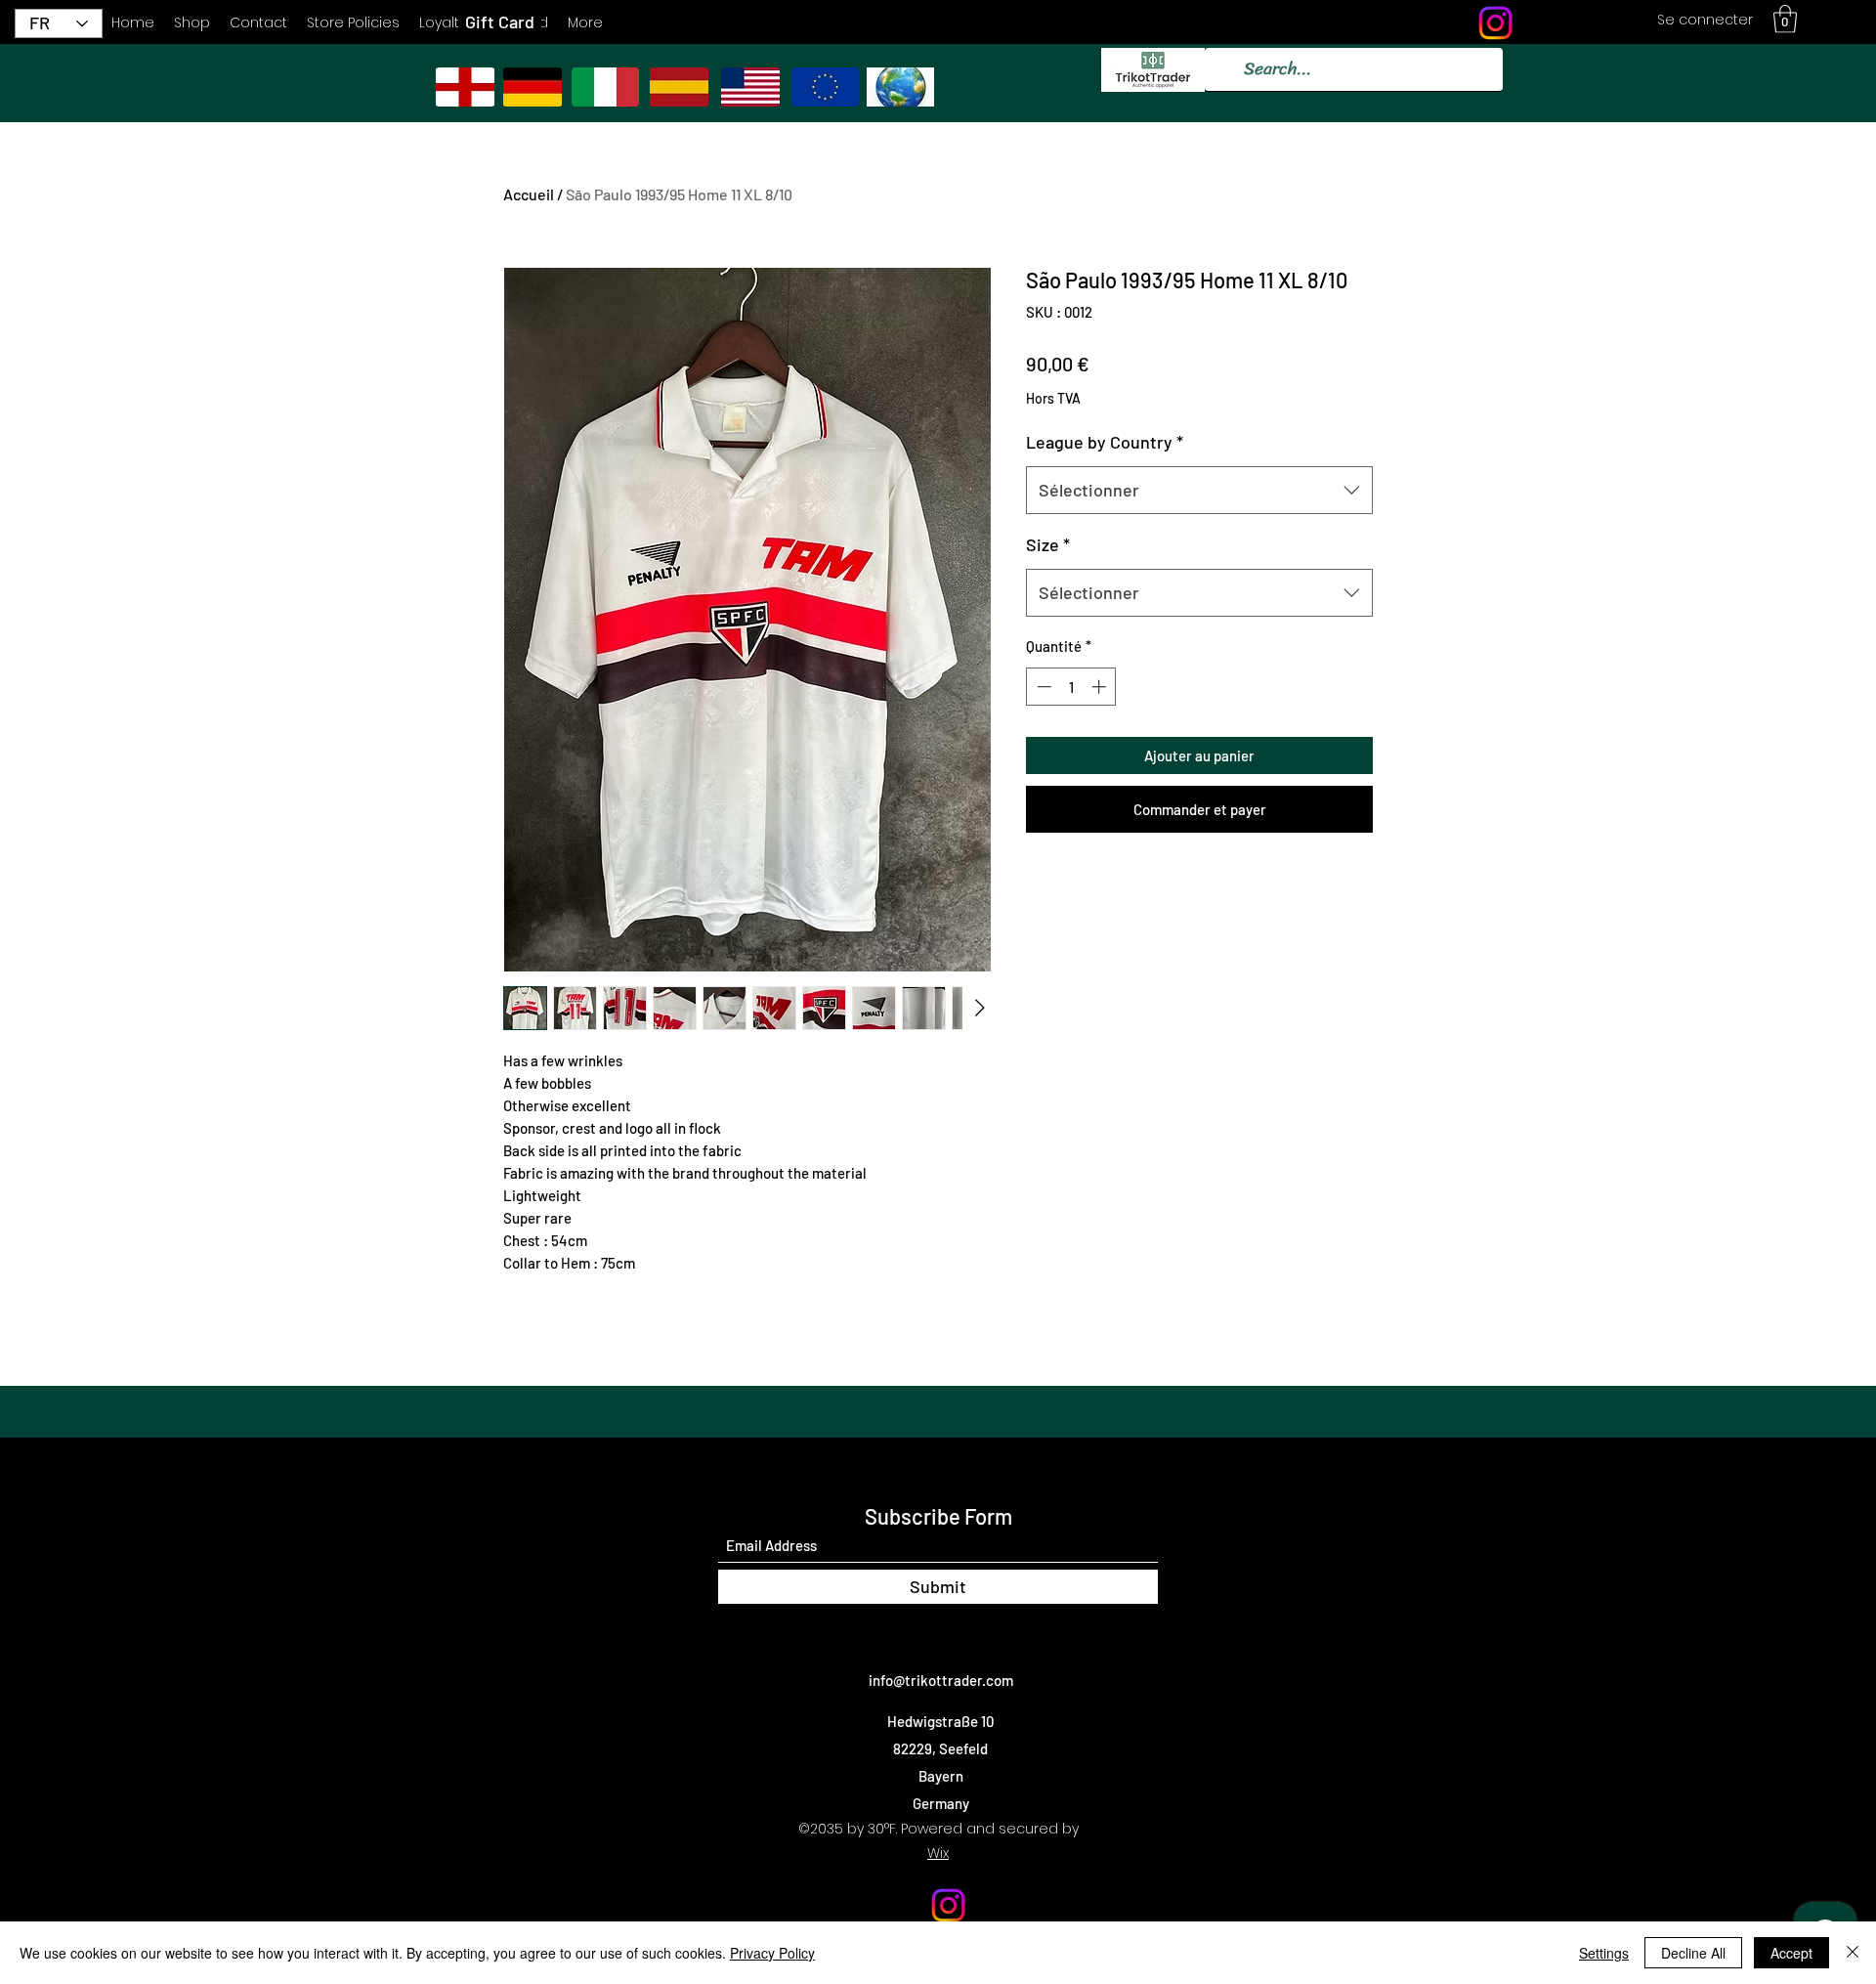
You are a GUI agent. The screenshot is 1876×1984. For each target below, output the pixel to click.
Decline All (1693, 1953)
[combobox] (1199, 491)
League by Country (1105, 442)
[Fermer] (1853, 1953)
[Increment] (1101, 687)
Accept (1791, 1953)
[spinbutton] (1071, 687)
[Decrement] (1042, 687)
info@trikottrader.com (941, 1680)
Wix (938, 1853)
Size (1048, 544)
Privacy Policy (772, 1953)
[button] (1785, 19)
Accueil (529, 194)
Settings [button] (1604, 1953)
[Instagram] (1495, 23)
